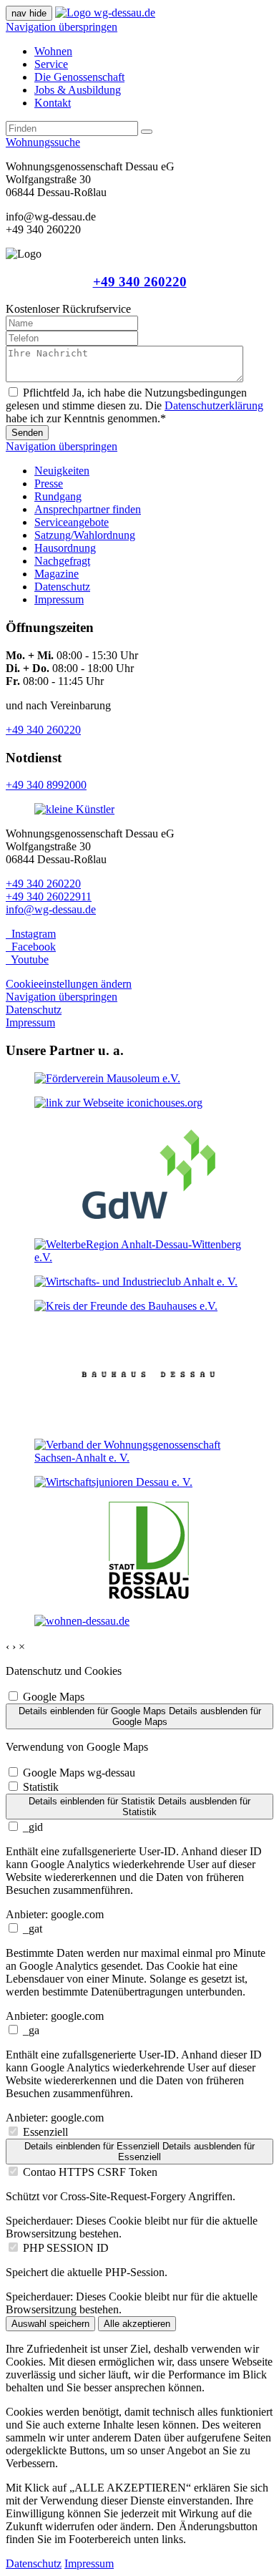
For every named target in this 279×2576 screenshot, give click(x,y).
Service (51, 64)
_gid (33, 1827)
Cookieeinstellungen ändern (69, 984)
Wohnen (53, 51)
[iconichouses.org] (118, 1103)
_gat (33, 1929)
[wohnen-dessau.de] (82, 1621)
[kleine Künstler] (74, 809)
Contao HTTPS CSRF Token (90, 2172)
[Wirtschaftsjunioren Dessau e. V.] (113, 1482)
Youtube (27, 959)
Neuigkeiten (62, 471)
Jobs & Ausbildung (78, 90)
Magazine (57, 574)
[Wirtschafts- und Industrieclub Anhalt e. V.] (136, 1282)
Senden (27, 433)
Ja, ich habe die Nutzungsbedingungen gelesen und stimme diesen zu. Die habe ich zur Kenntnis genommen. (134, 405)
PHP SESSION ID (66, 2248)
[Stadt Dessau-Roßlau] (149, 1596)
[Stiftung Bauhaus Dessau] (149, 1420)
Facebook (31, 947)
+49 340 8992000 (46, 785)
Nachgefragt (62, 561)
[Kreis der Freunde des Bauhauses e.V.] (126, 1306)
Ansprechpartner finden (88, 509)
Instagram (31, 934)
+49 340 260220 (140, 282)
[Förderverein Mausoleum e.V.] (107, 1078)
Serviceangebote (72, 522)
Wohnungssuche (43, 142)
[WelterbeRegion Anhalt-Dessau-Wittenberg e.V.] (139, 1257)
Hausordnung (65, 548)
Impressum (59, 599)
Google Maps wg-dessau (79, 1773)
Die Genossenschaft (79, 77)
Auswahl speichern (50, 2324)
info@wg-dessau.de (51, 909)
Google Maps (54, 1697)
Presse (49, 483)
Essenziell (45, 2132)
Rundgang (58, 496)
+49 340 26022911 (49, 896)
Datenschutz (62, 587)
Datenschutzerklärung (214, 405)
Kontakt (53, 103)
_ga (31, 2030)
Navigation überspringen (62, 27)
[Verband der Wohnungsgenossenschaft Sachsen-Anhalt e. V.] (139, 1458)
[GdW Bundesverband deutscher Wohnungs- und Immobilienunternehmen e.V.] (149, 1220)
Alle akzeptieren (137, 2324)
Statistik (41, 1787)
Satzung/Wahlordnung (85, 535)
